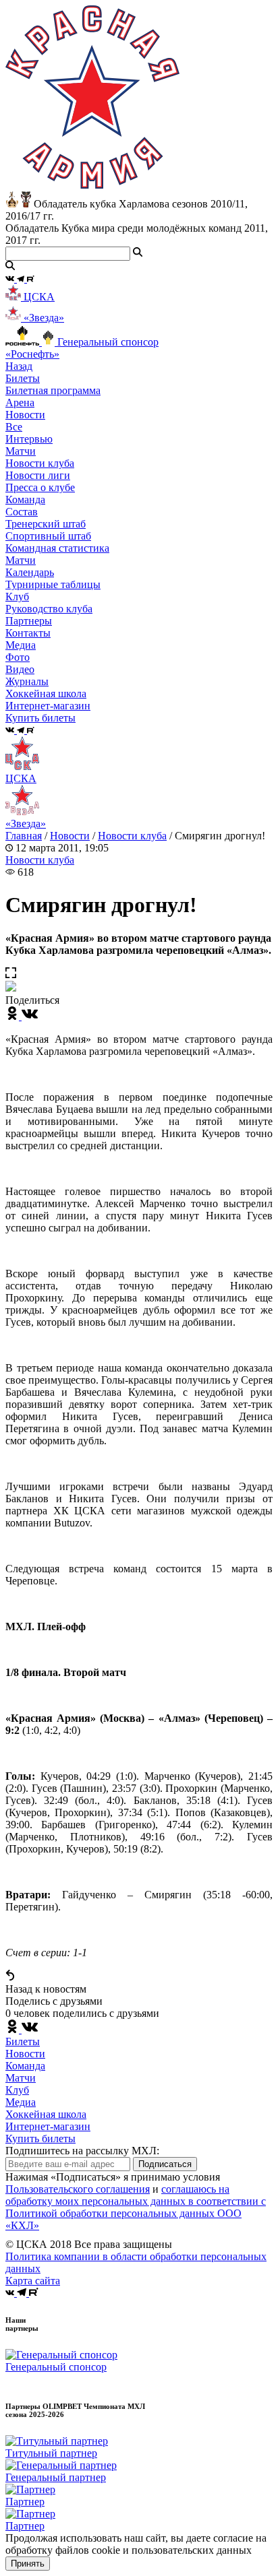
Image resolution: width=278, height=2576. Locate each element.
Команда (25, 2066)
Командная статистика (57, 548)
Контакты (28, 633)
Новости (70, 836)
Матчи (21, 451)
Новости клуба (40, 463)
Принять (28, 2564)
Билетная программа (53, 390)
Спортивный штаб (48, 536)
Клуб (17, 2090)
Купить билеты (40, 2138)
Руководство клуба (49, 609)
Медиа (21, 2102)
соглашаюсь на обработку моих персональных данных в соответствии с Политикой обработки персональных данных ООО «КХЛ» (136, 2207)
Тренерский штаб (46, 524)
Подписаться (165, 2164)
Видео (20, 669)
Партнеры (29, 621)
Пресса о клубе (40, 487)
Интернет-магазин (48, 2126)
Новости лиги (38, 475)
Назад (19, 366)
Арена (20, 402)
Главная (24, 836)
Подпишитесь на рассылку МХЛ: (82, 2151)
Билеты (23, 2041)
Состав (22, 512)
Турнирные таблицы (53, 584)
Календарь (30, 572)
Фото (18, 657)
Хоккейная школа (46, 2114)
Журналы (27, 681)
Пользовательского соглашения (78, 2189)
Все (14, 427)
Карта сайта (33, 2281)
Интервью (29, 439)
